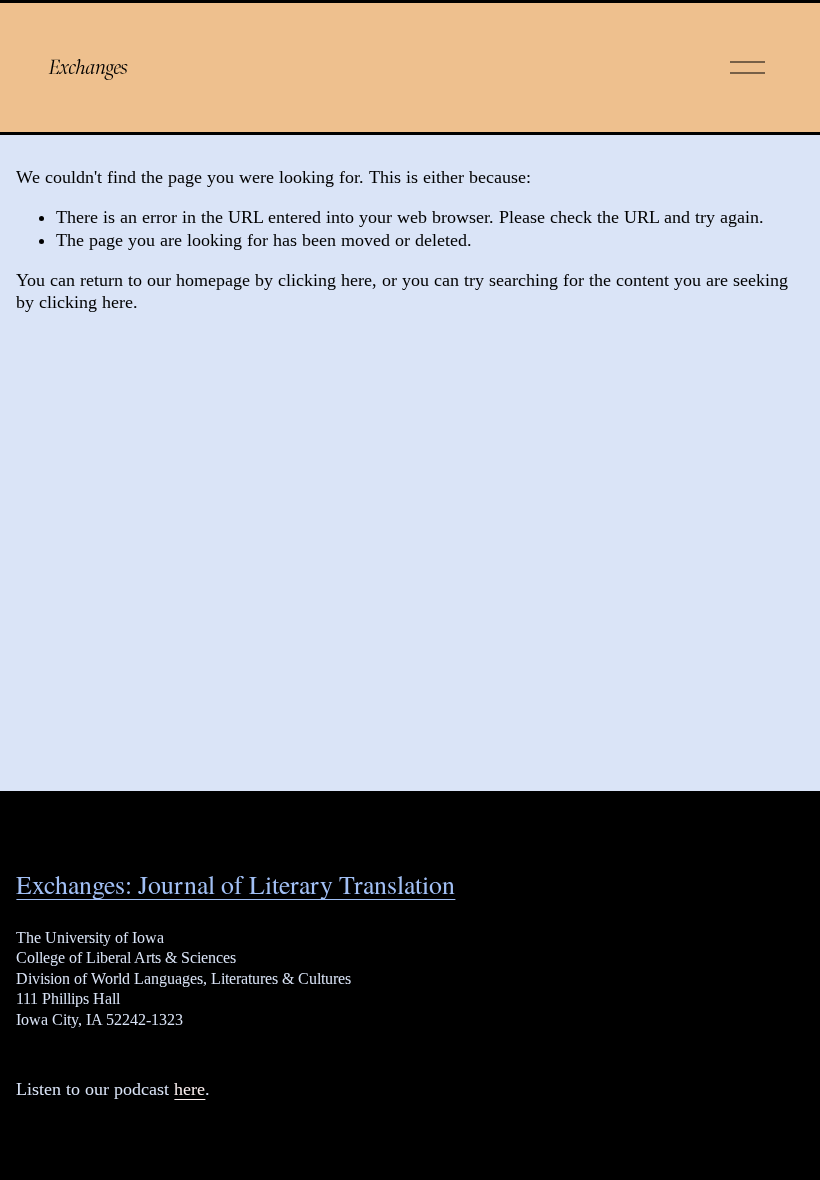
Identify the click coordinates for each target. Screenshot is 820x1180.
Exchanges (88, 67)
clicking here (325, 280)
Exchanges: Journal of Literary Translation (235, 884)
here (189, 1089)
